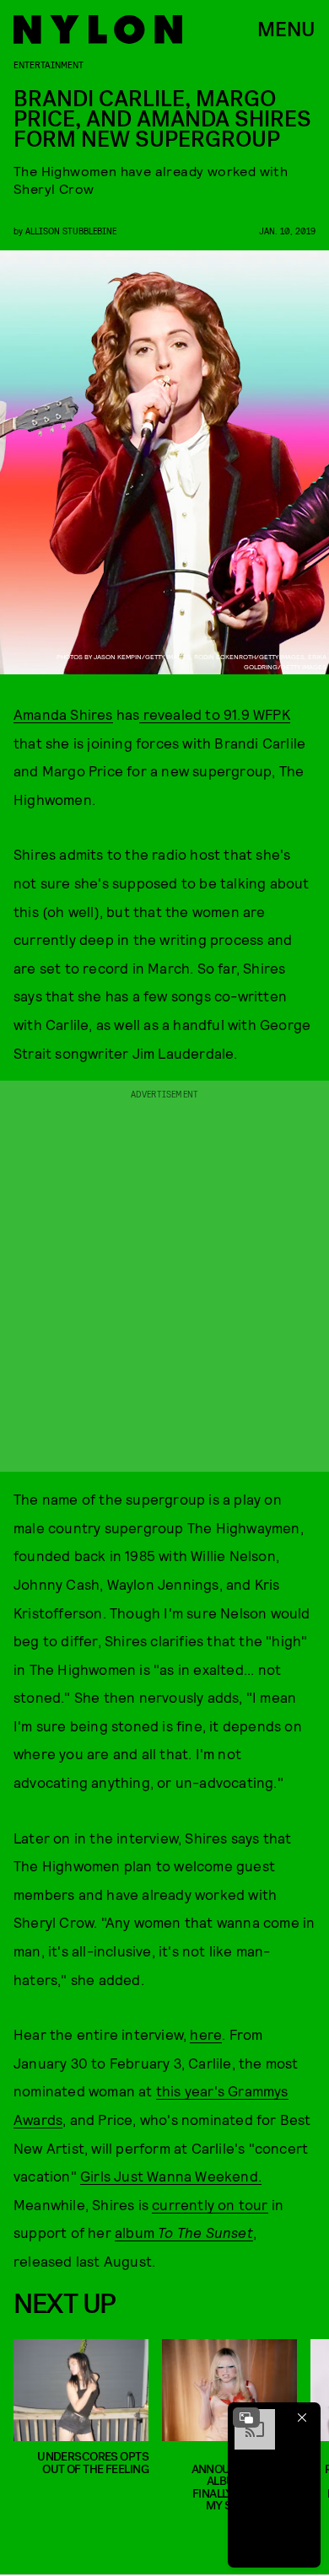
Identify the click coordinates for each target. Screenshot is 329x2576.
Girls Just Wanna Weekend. (171, 2176)
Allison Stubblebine (71, 231)
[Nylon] (98, 30)
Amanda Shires (63, 714)
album (136, 2232)
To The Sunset (205, 2232)
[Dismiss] (302, 2418)
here (206, 2034)
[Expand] (246, 2418)
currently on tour (210, 2204)
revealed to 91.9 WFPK (214, 714)
